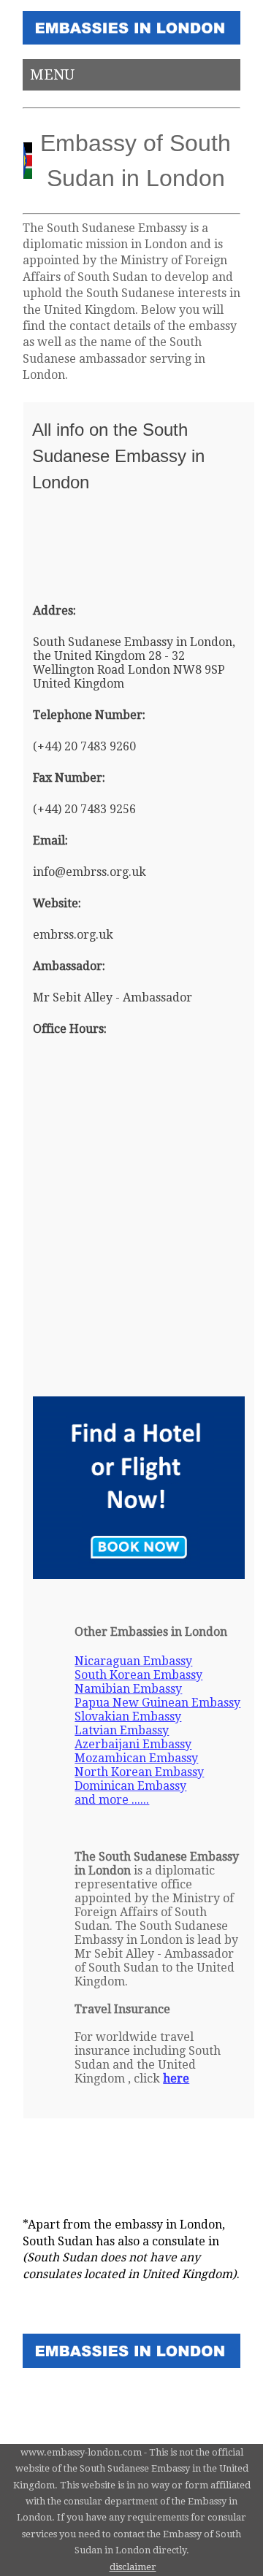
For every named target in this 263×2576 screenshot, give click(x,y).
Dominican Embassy (130, 1786)
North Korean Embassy (139, 1772)
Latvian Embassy (122, 1730)
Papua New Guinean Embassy (157, 1703)
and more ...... (112, 1800)
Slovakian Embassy (128, 1716)
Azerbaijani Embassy (133, 1744)
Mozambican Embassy (136, 1758)
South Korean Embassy (138, 1675)
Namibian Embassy (128, 1689)
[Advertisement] (105, 546)
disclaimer (133, 2567)
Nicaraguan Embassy (133, 1661)
